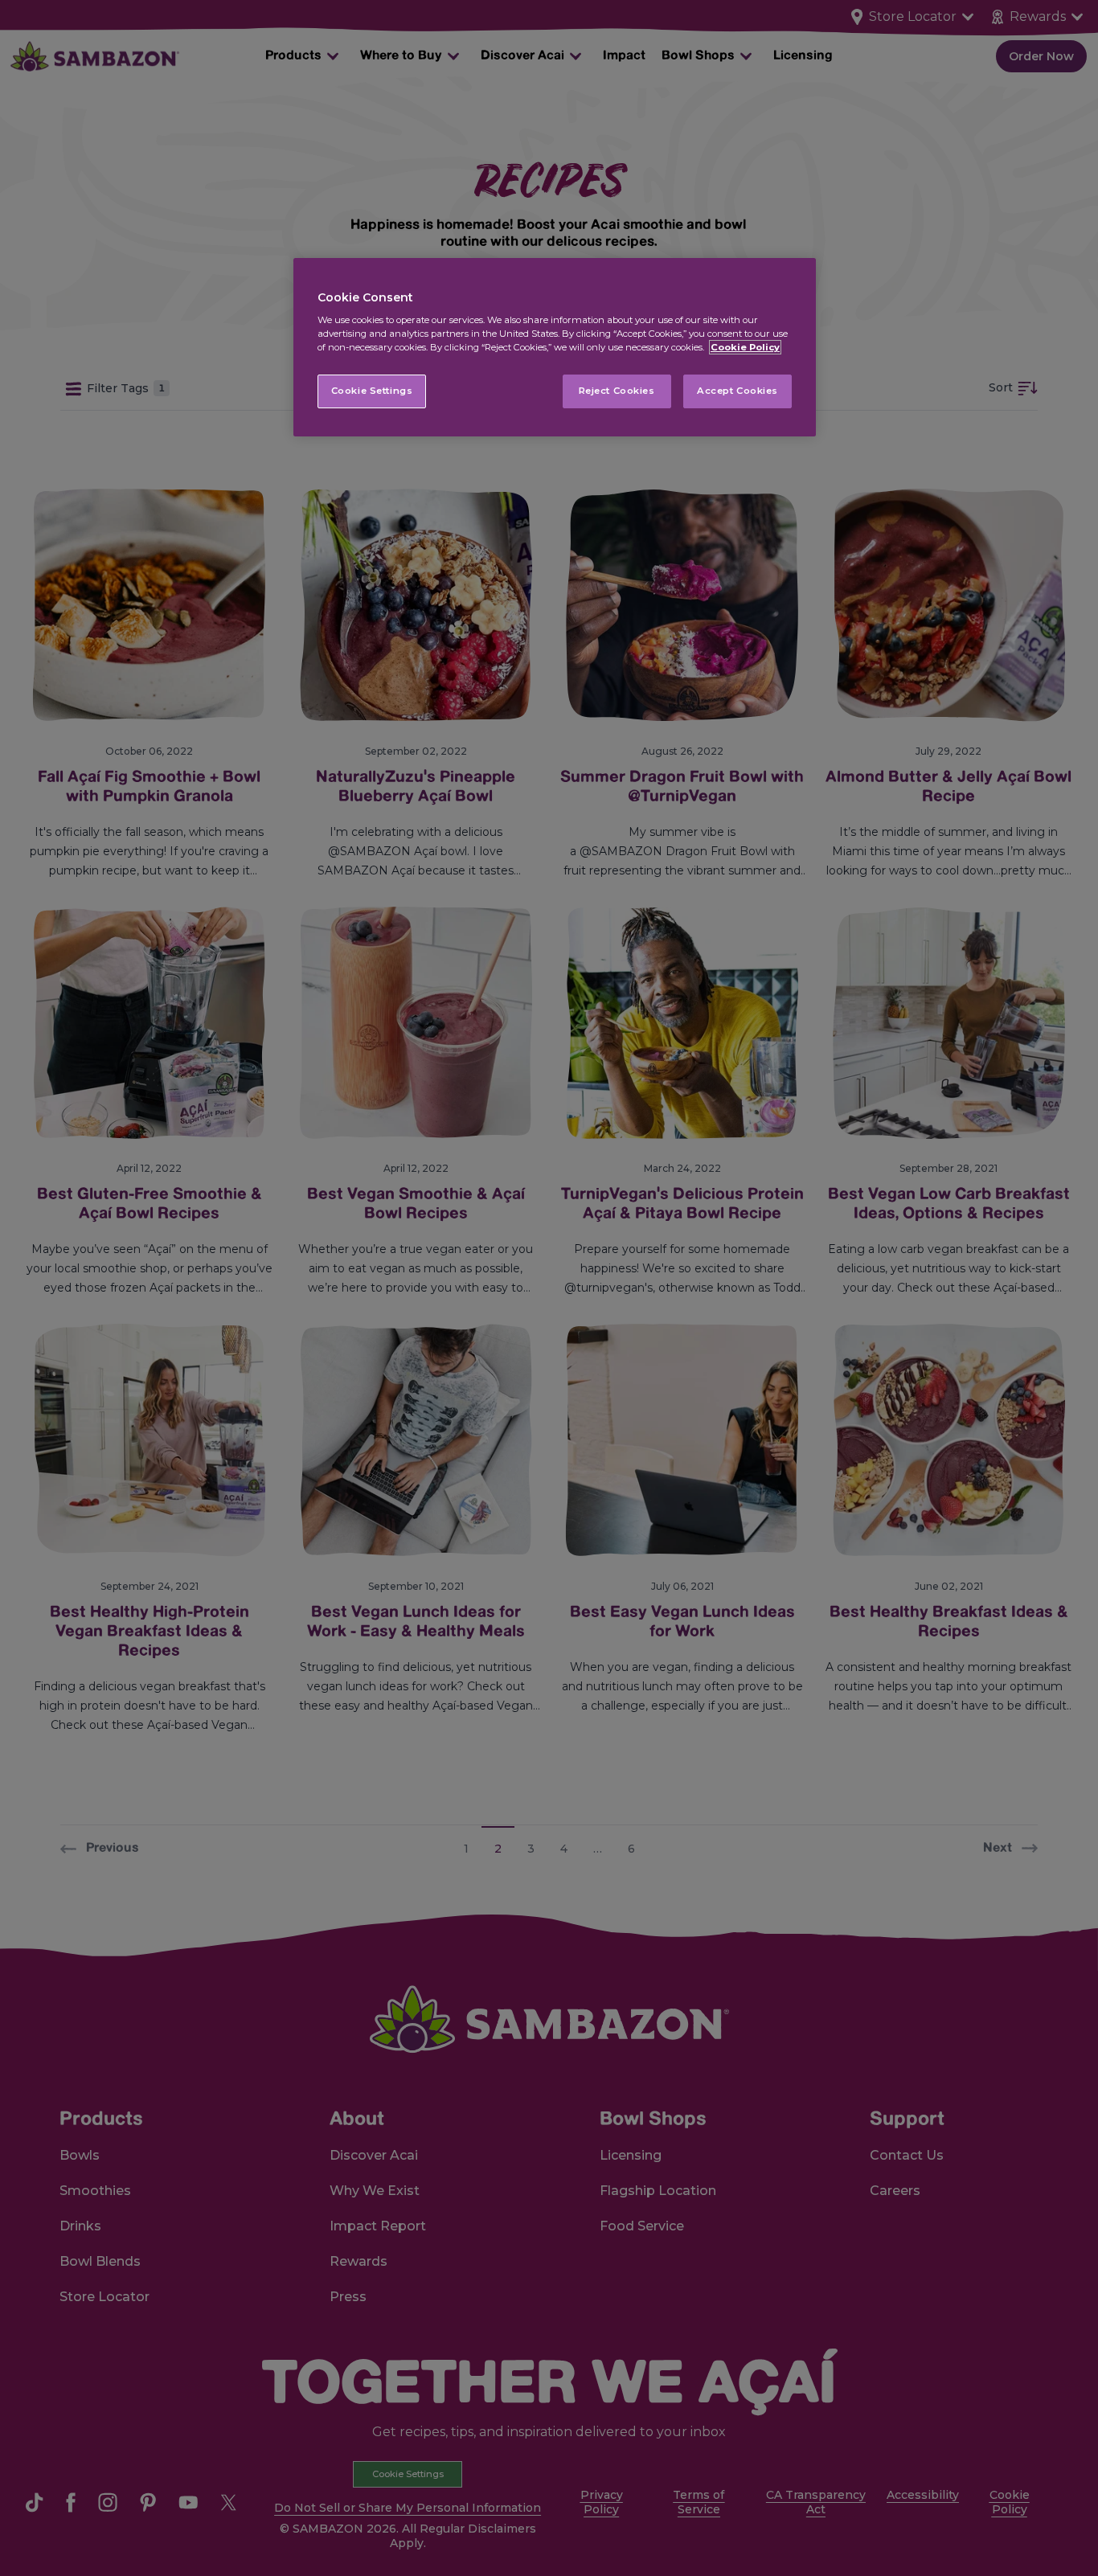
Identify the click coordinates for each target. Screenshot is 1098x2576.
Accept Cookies (737, 391)
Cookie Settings (372, 391)
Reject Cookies (617, 391)
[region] (555, 348)
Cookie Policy (745, 347)
